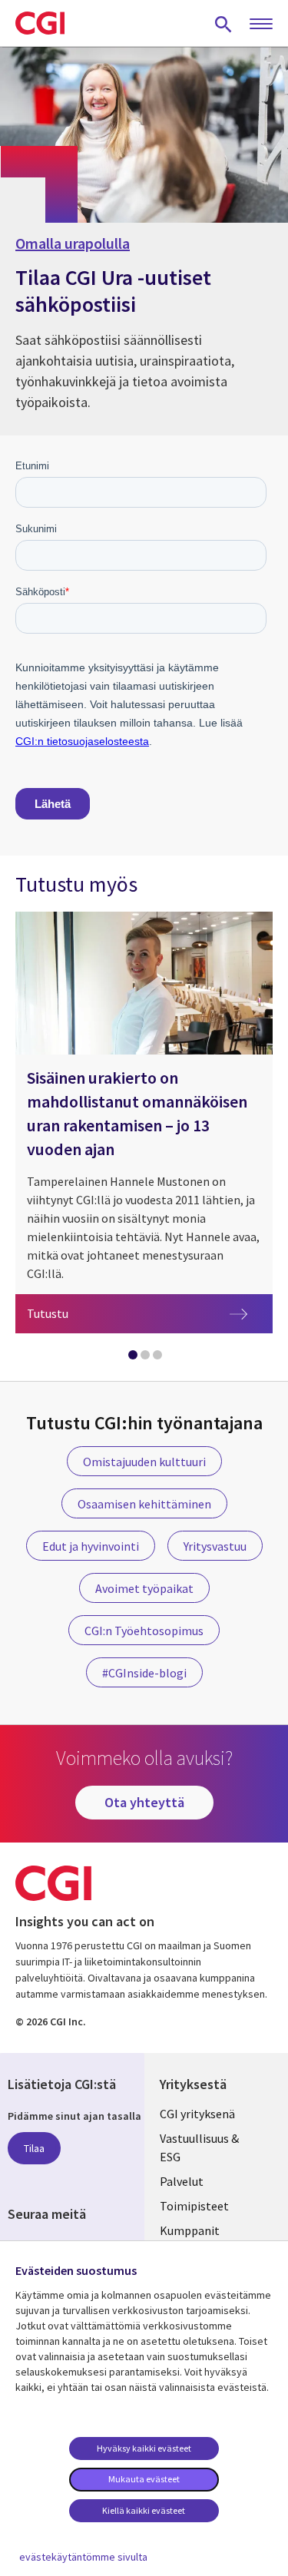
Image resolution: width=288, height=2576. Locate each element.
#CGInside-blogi (144, 1673)
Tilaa (34, 2148)
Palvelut (182, 2181)
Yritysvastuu (215, 1546)
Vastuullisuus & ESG (199, 2147)
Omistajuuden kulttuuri (144, 1462)
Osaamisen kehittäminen (144, 1504)
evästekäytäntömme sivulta (83, 2557)
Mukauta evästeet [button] (144, 2479)
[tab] (132, 1358)
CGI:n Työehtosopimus (144, 1631)
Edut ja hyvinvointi (91, 1546)
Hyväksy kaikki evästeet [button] (144, 2448)
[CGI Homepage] (40, 23)
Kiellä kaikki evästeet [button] (144, 2510)
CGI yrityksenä (197, 2114)
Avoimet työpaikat (144, 1588)
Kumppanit (190, 2230)
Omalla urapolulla (73, 243)
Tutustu (150, 1313)
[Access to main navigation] (261, 25)
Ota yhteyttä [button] (144, 1802)
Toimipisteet (194, 2206)
